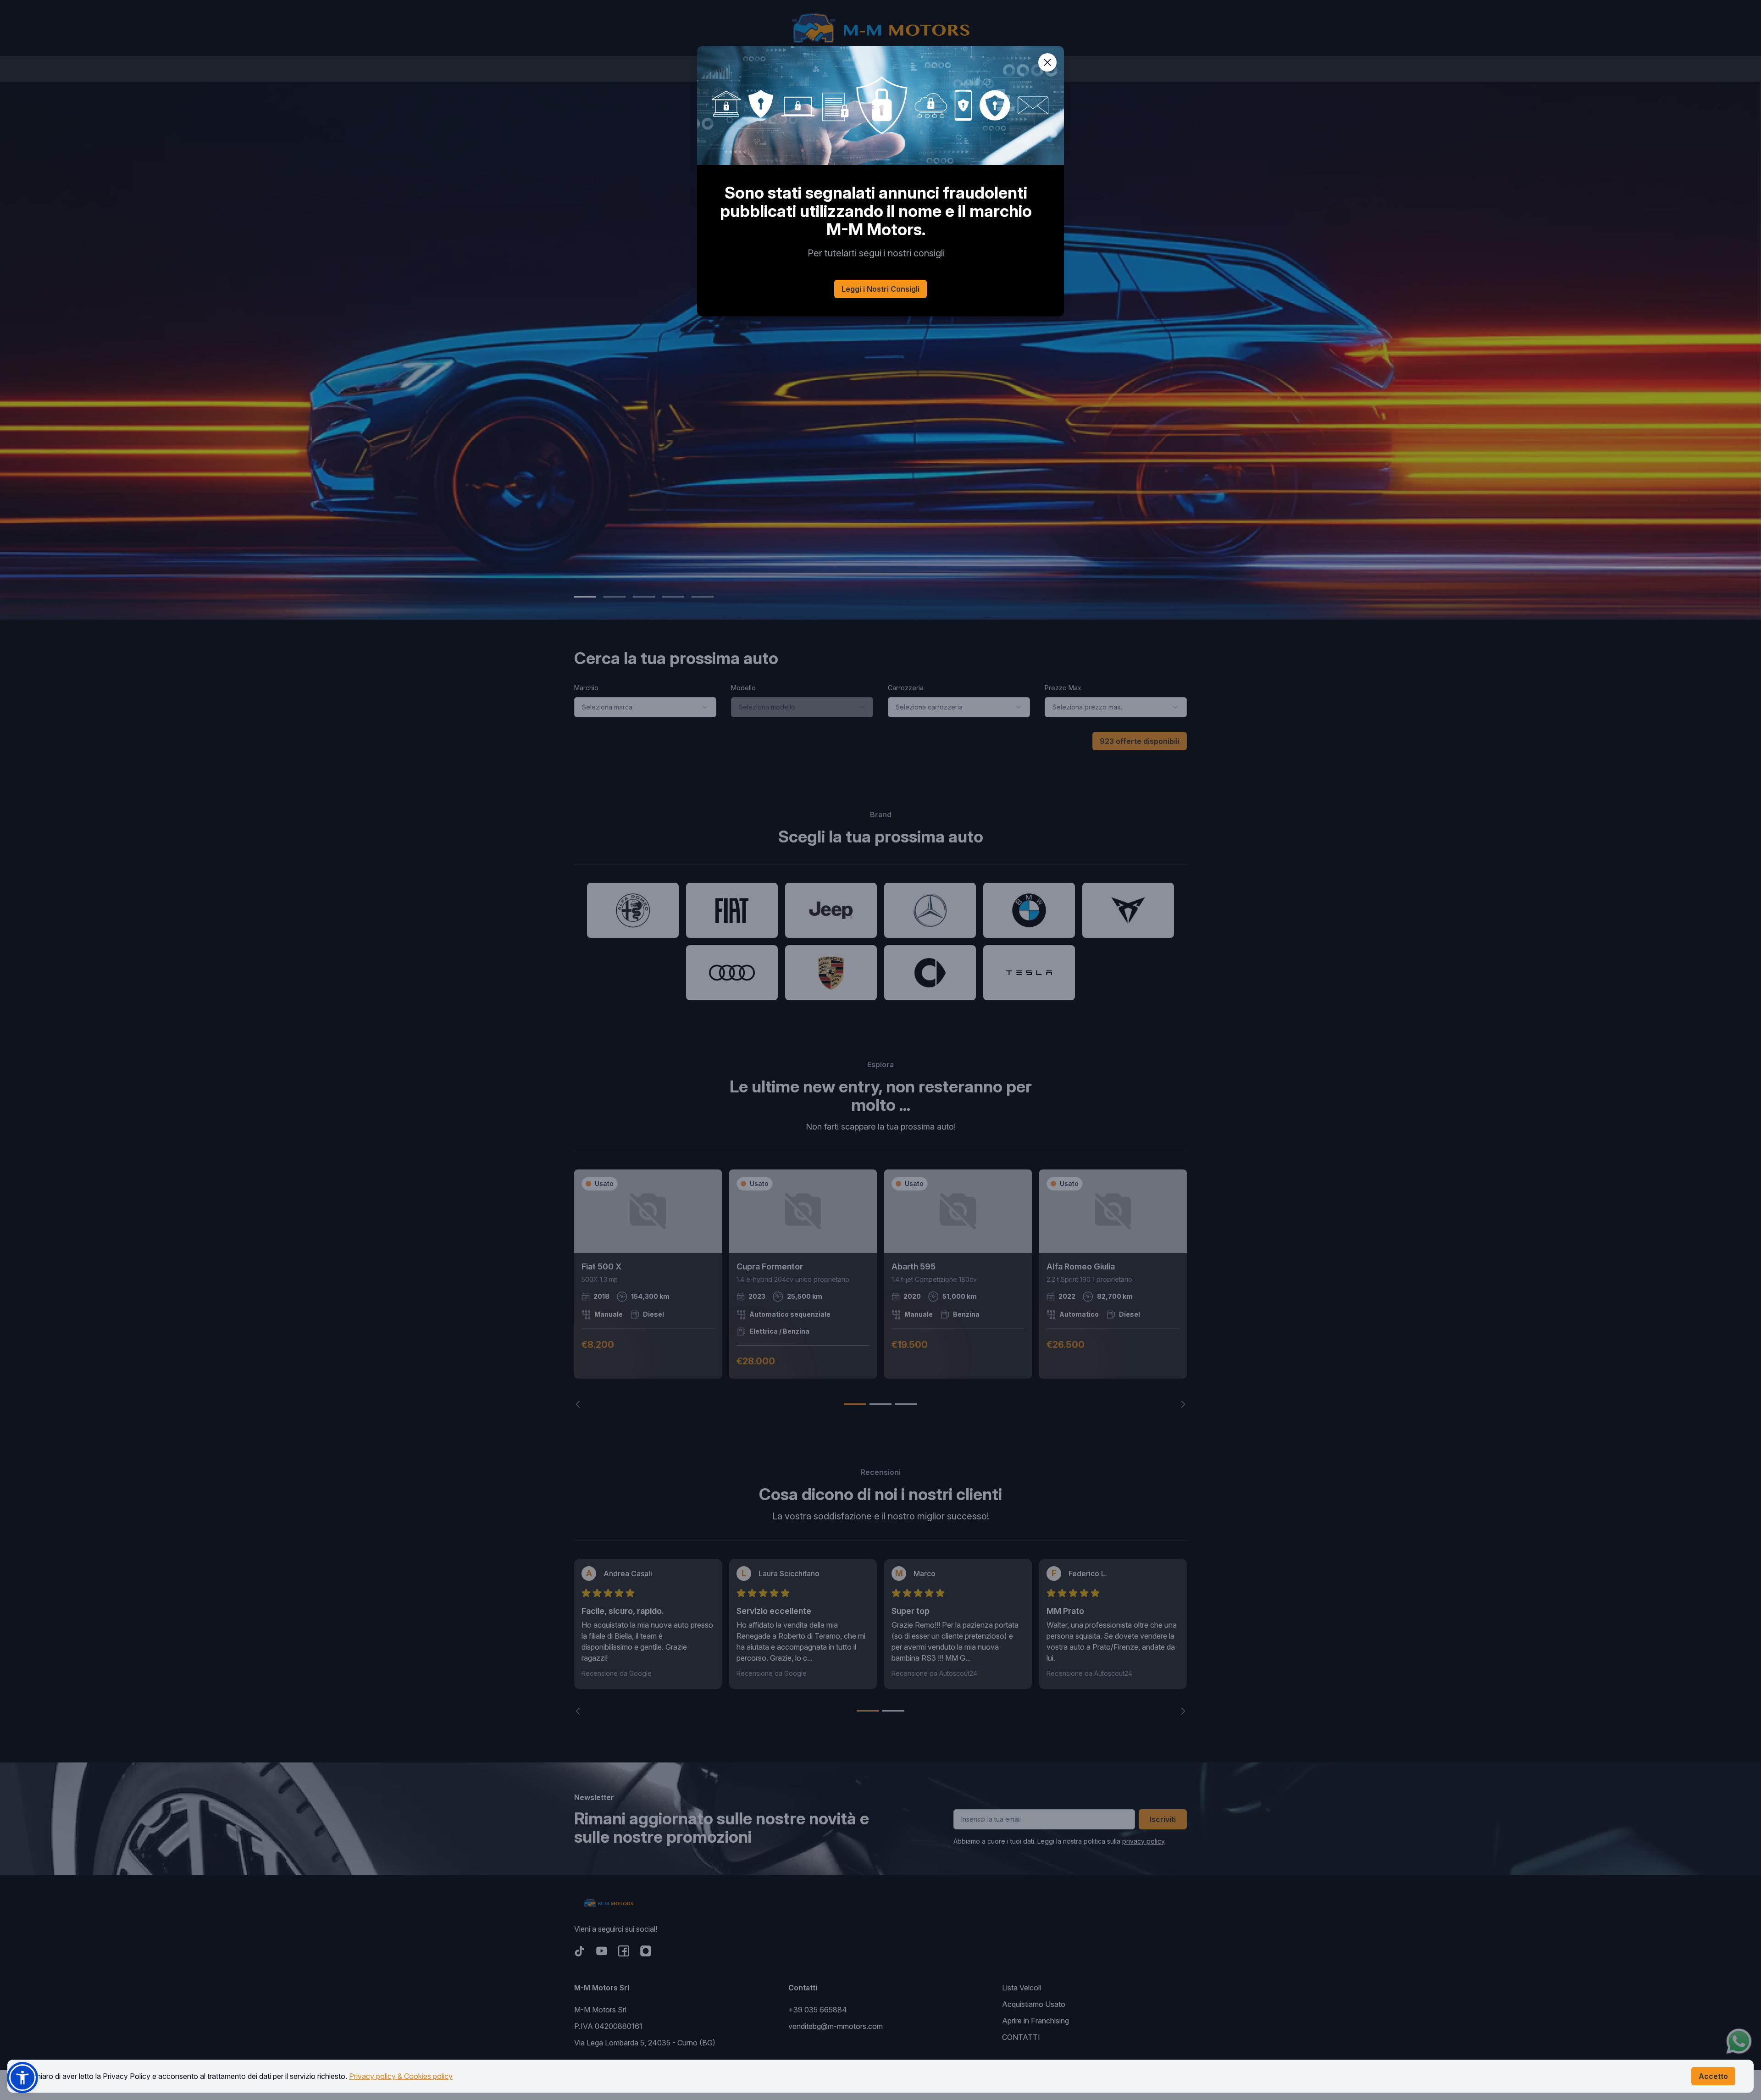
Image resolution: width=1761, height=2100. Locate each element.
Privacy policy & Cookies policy (401, 2076)
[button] (22, 2078)
